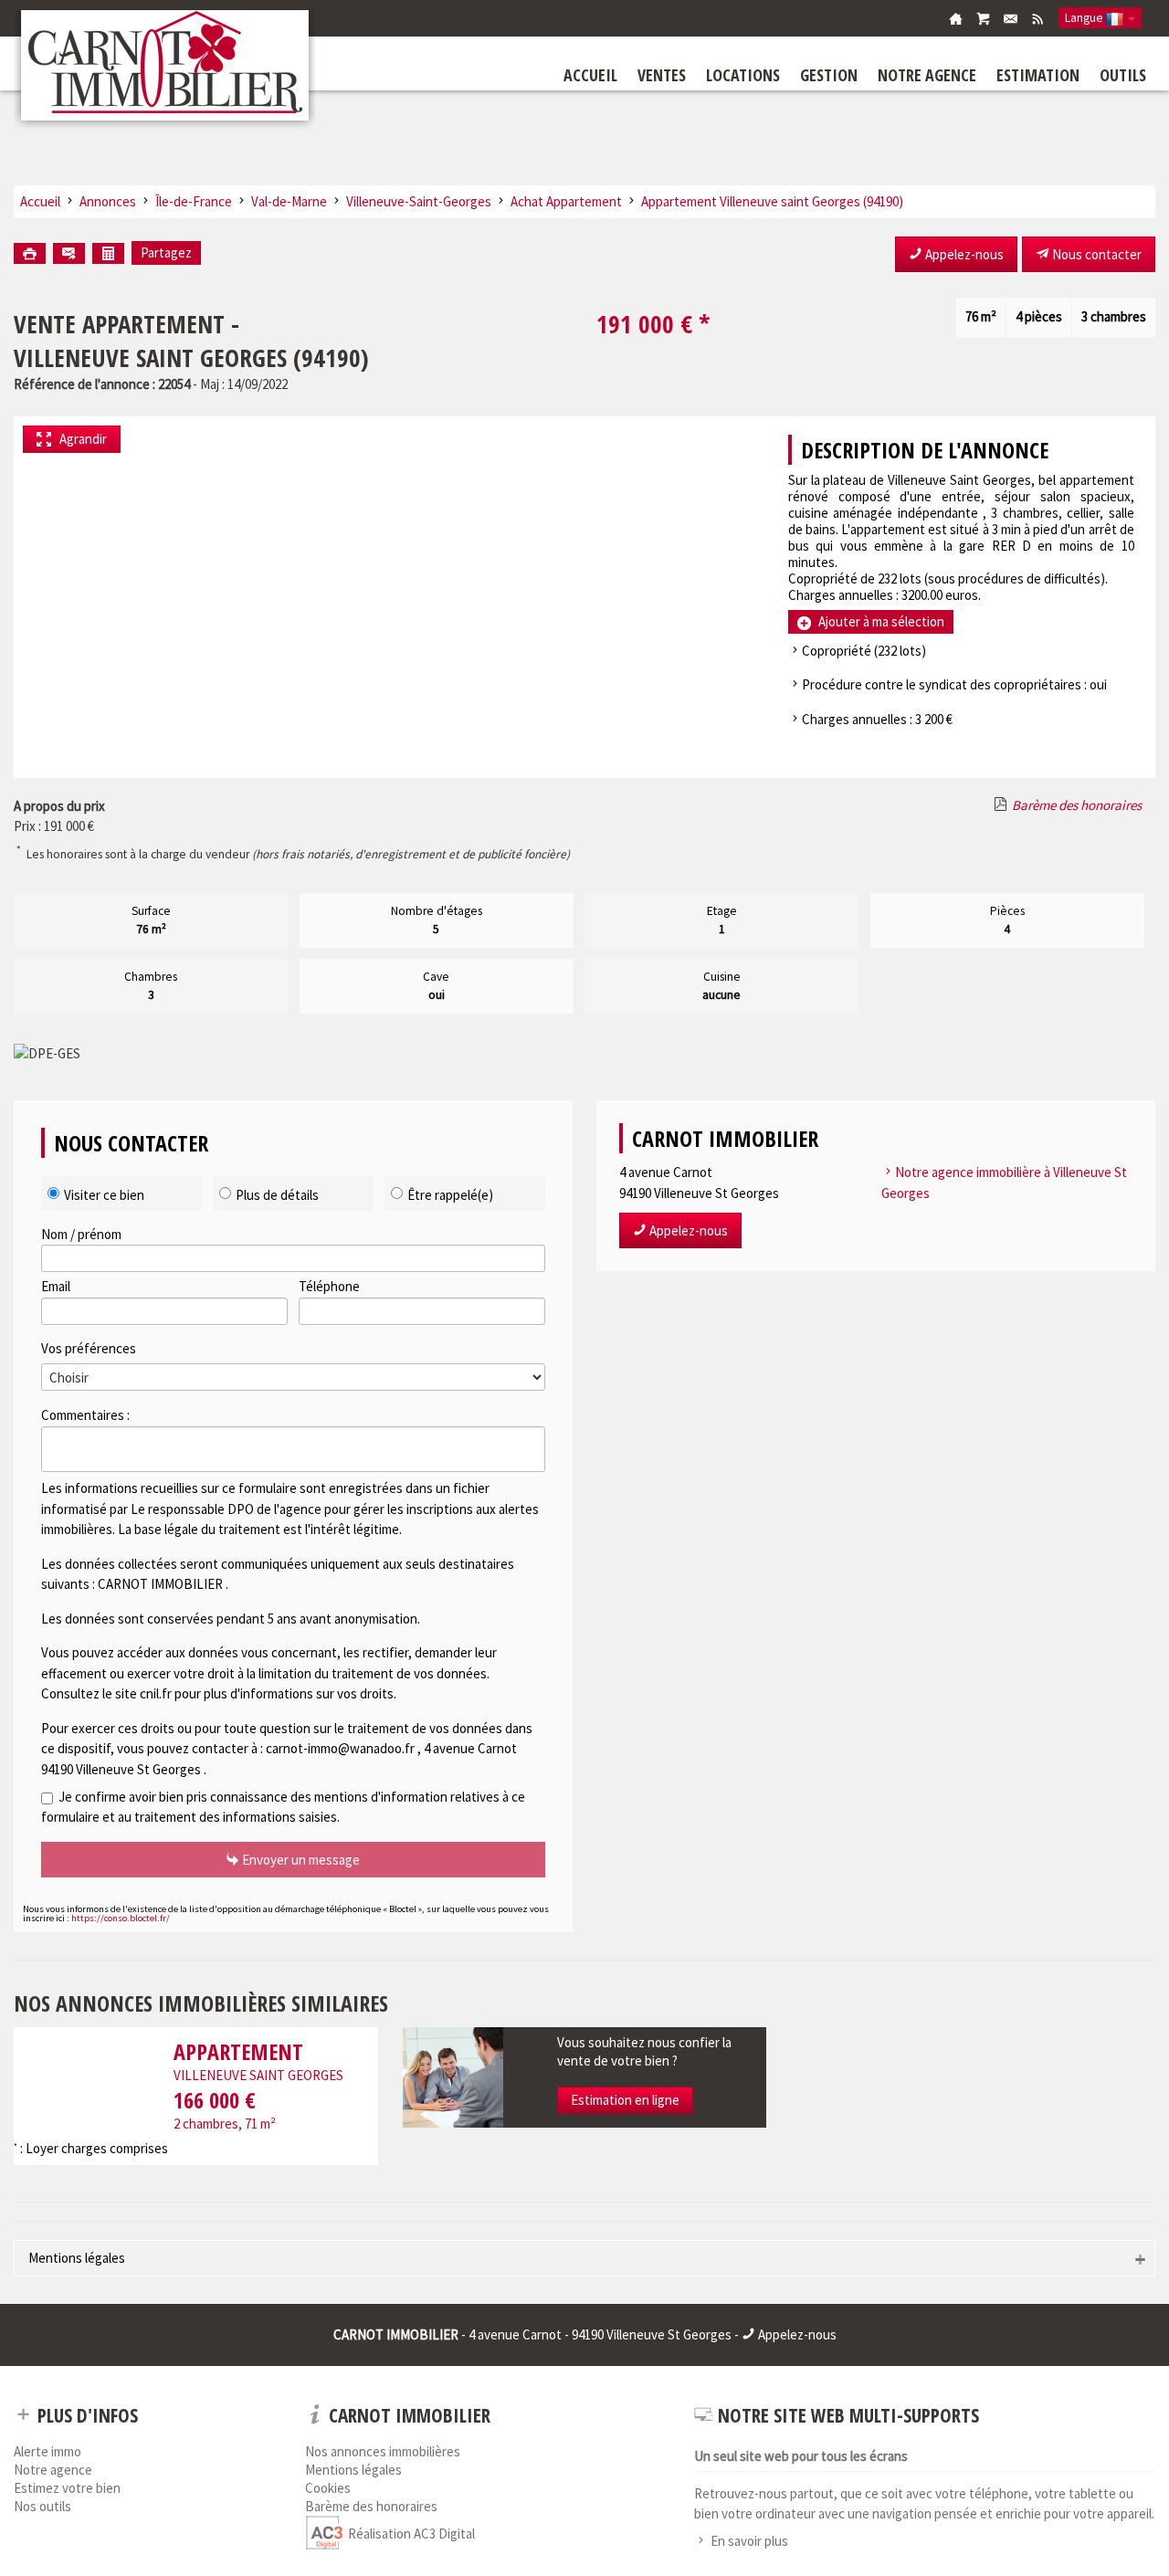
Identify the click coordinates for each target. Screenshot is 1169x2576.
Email (56, 1286)
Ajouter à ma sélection (880, 621)
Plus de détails (277, 1195)
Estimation (1038, 75)
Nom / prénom (81, 1234)
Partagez (166, 252)
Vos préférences (89, 1348)
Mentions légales (77, 2258)
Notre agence (927, 75)
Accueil (590, 75)
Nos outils (42, 2508)
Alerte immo (47, 2453)
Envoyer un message (300, 1860)
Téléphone (329, 1286)
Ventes (662, 75)
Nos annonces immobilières (383, 2453)
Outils (1123, 75)
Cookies (328, 2490)
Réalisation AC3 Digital (411, 2533)
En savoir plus (749, 2541)
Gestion (829, 75)
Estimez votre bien (67, 2490)
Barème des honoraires (1077, 805)
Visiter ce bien (104, 1195)
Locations (743, 75)
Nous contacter (1095, 254)
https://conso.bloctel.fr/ (121, 1918)
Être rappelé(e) (450, 1195)
